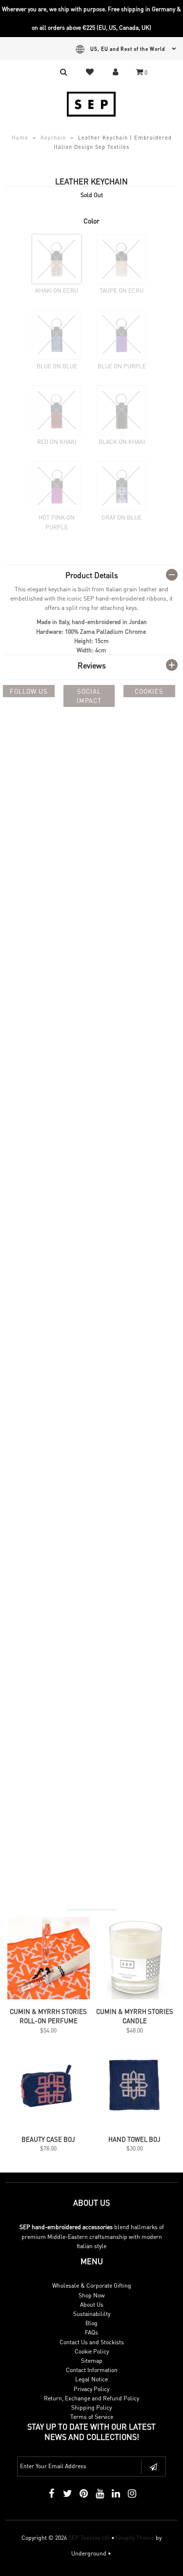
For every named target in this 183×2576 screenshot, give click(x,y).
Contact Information (92, 2370)
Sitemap (92, 2361)
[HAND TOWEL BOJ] (134, 2125)
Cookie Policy (92, 2351)
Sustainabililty (92, 2314)
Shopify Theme (135, 2538)
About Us (92, 2304)
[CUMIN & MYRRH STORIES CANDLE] (134, 1997)
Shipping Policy (91, 2407)
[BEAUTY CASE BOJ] (49, 2125)
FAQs (91, 2332)
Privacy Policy (91, 2389)
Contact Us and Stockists (92, 2342)
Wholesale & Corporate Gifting (92, 2285)
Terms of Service (92, 2417)
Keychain (53, 138)
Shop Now (92, 2295)
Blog (91, 2323)
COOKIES (149, 691)
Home (20, 138)
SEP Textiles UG (89, 2538)
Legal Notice (91, 2379)
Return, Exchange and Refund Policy (91, 2398)
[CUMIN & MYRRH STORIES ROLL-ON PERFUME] (49, 1997)
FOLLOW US (29, 691)
